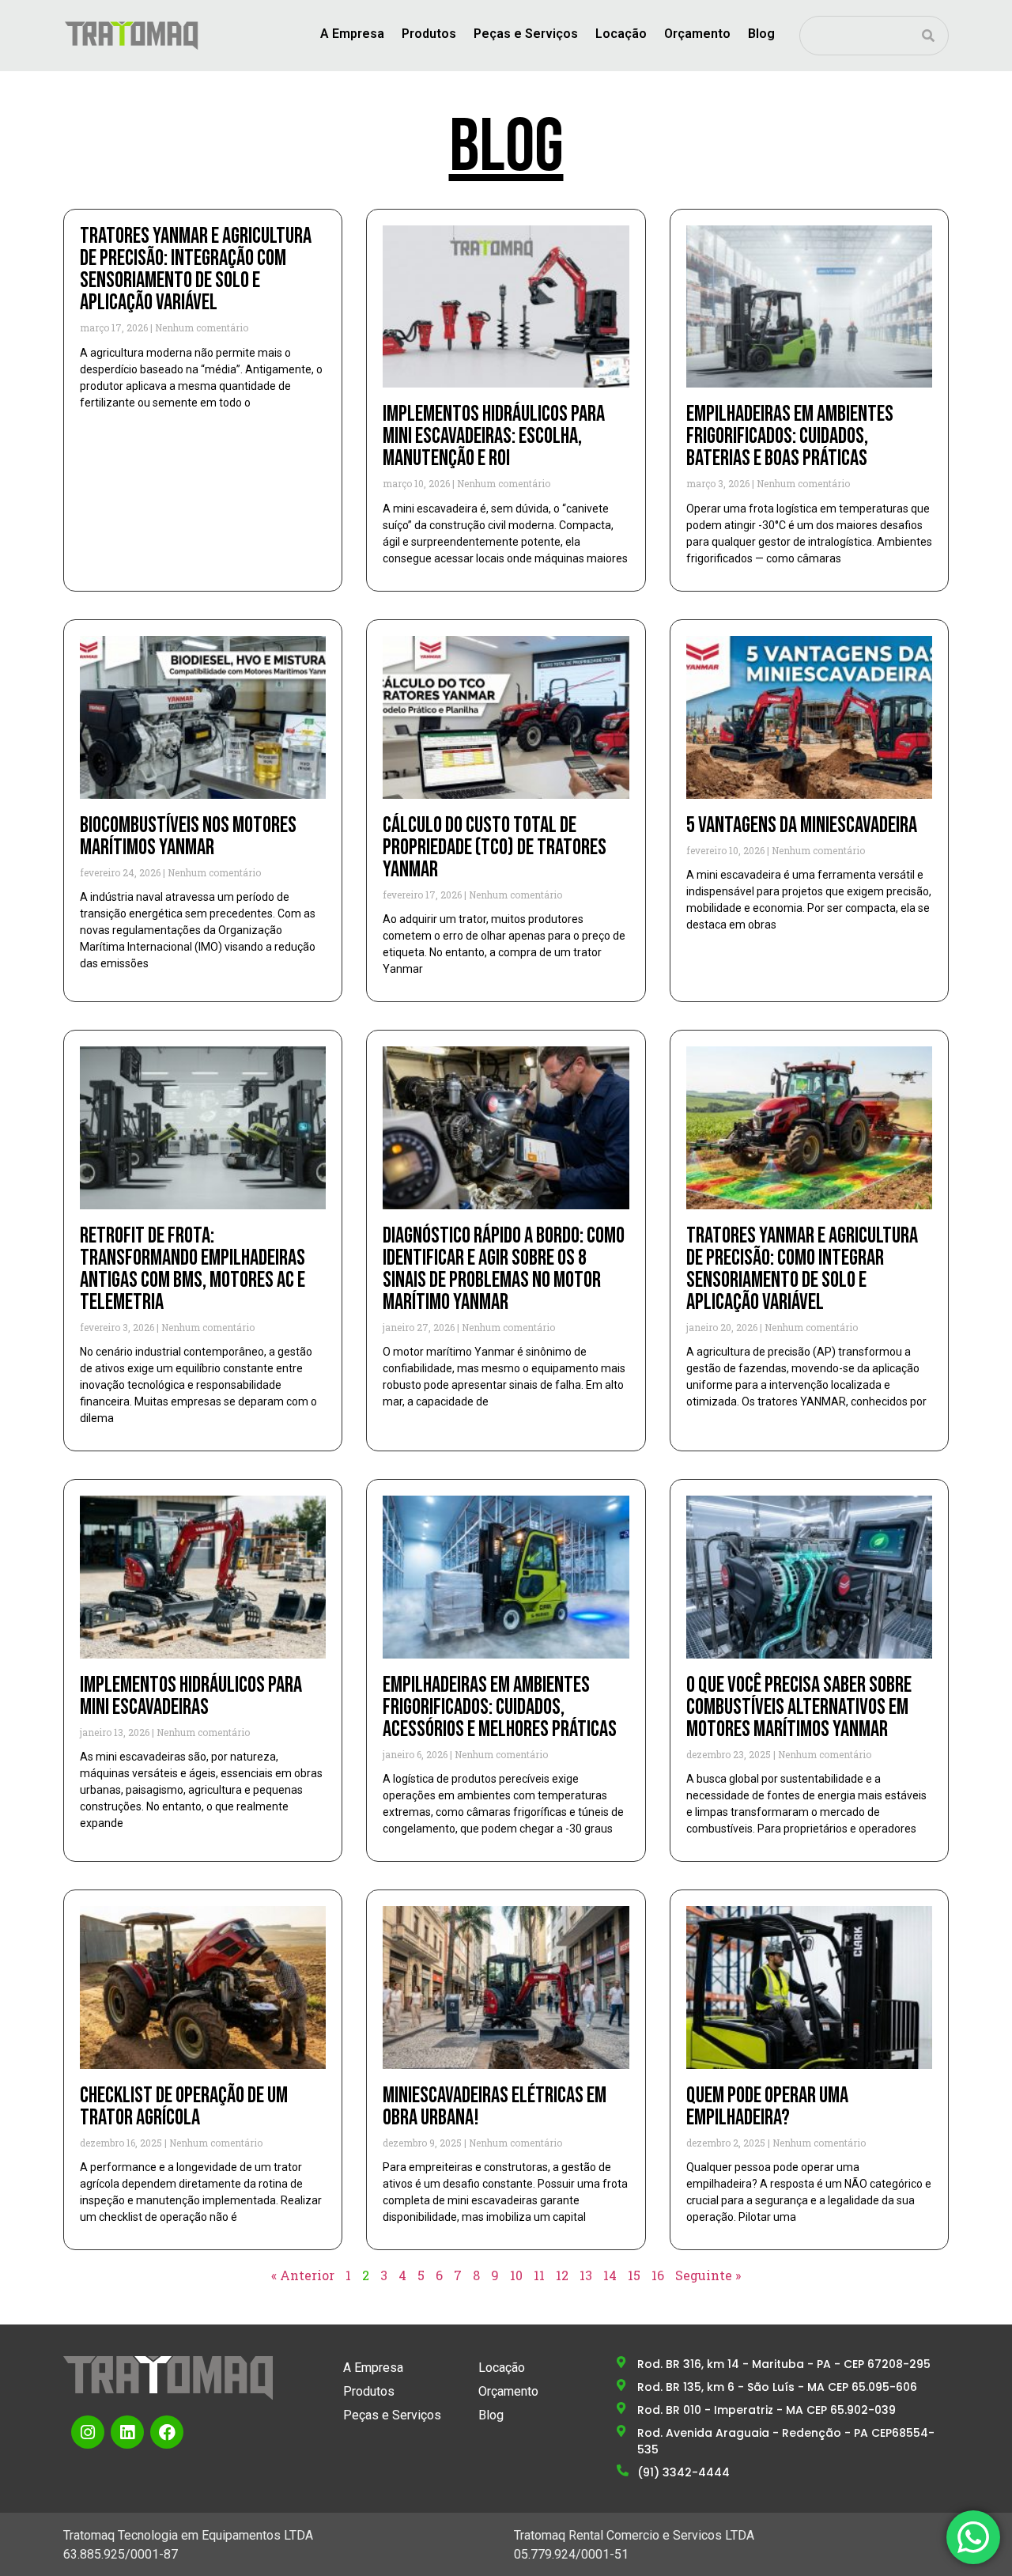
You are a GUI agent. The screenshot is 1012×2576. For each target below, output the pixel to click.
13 (586, 2275)
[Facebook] (167, 2432)
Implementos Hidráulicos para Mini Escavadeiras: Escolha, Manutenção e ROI (494, 436)
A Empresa (352, 34)
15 (634, 2275)
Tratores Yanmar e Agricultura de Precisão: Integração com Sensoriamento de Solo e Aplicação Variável (196, 269)
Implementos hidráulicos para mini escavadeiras (191, 1696)
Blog (761, 34)
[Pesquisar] (928, 36)
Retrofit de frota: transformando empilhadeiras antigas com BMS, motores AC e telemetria (193, 1269)
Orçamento (697, 34)
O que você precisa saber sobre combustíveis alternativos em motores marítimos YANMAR (799, 1707)
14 (610, 2275)
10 (516, 2275)
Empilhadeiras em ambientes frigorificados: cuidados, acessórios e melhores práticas (500, 1707)
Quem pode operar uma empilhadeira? (767, 2107)
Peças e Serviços (526, 34)
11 (539, 2275)
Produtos (429, 34)
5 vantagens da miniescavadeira (802, 825)
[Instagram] (88, 2432)
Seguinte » (708, 2275)
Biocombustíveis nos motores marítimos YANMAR (188, 836)
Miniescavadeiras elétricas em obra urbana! (495, 2107)
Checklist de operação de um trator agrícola (184, 2107)
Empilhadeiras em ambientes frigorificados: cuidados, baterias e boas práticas (790, 436)
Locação (621, 34)
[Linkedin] (127, 2432)
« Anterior (303, 2275)
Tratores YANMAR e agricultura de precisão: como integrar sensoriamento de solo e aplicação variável (802, 1269)
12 (562, 2275)
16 (658, 2275)
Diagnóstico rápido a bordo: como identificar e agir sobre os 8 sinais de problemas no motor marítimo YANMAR (504, 1269)
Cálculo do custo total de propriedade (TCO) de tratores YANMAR (495, 847)
